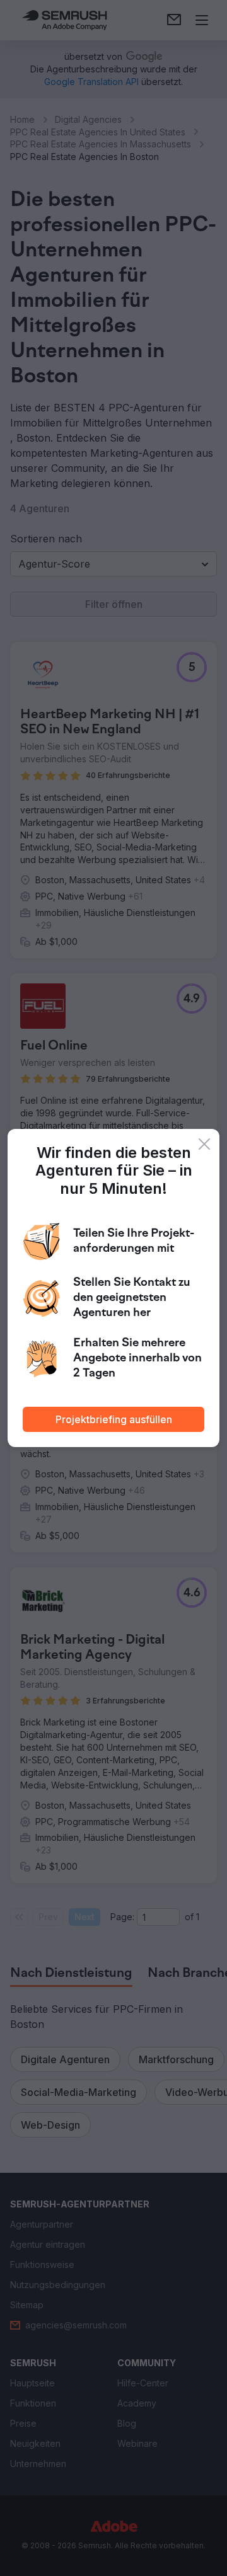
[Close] (204, 1144)
